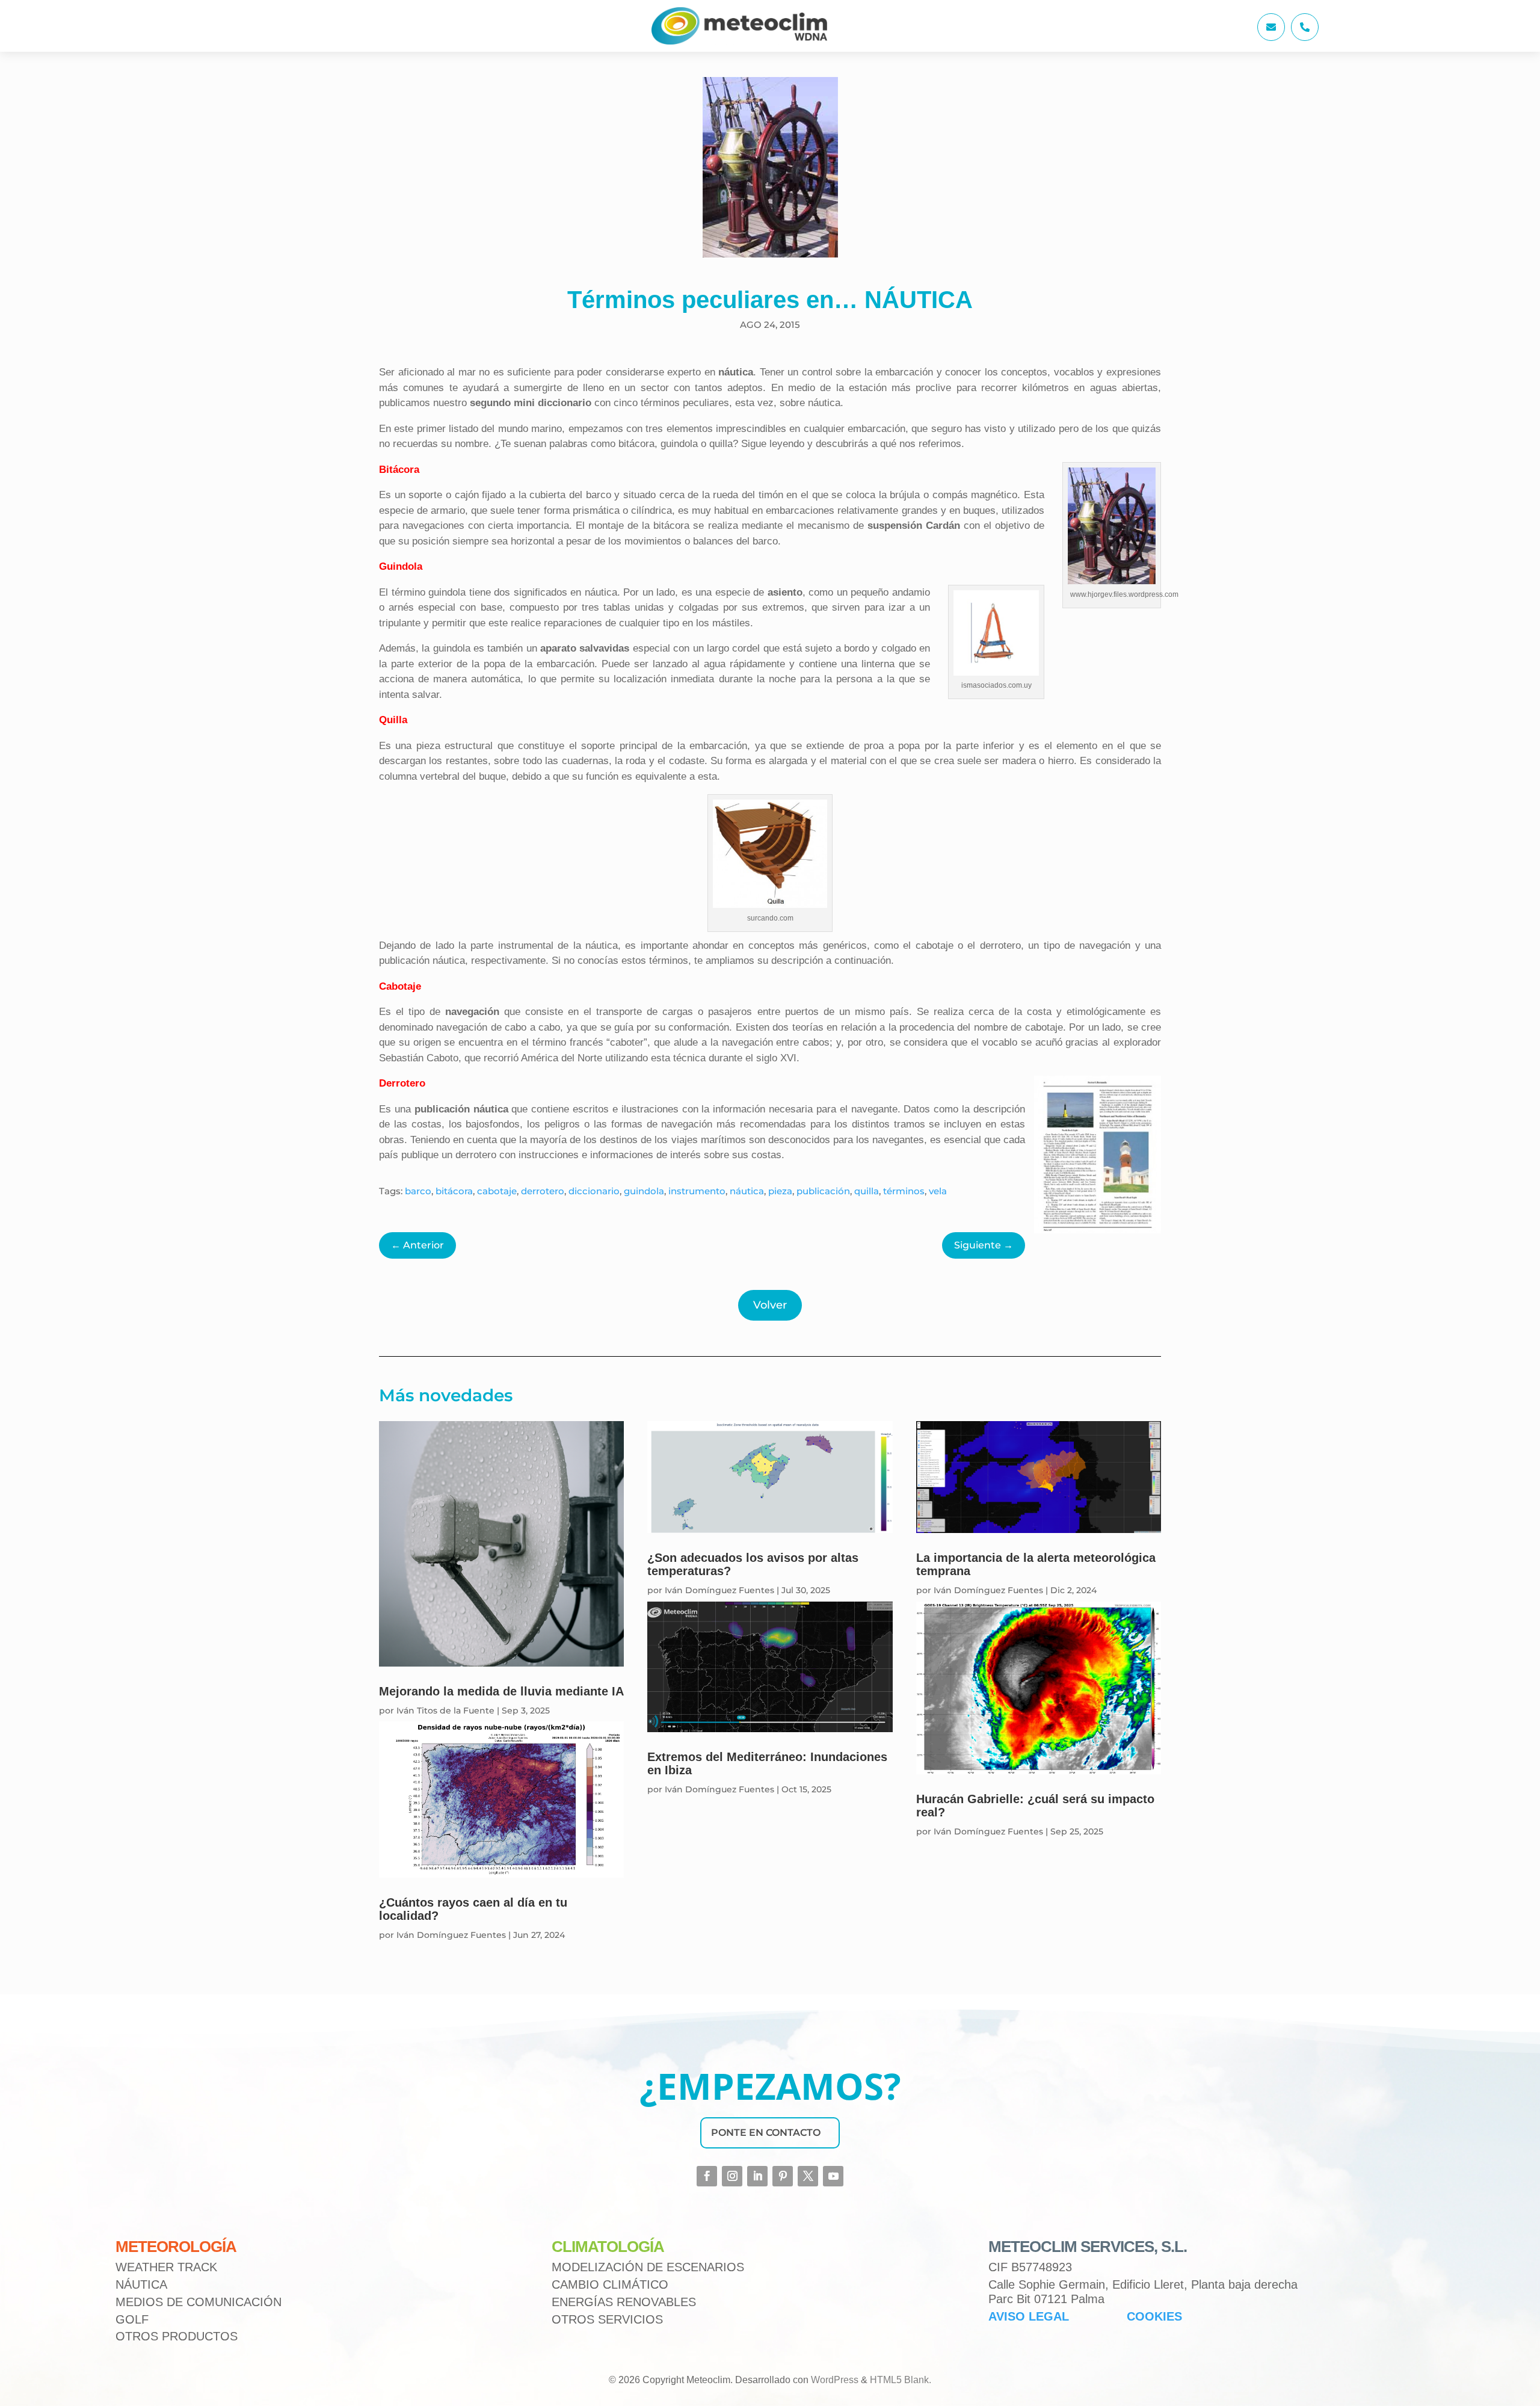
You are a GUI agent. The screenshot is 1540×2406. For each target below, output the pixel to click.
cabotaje (497, 1191)
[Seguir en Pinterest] (783, 2176)
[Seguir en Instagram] (732, 2176)
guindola (644, 1191)
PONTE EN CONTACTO (766, 2133)
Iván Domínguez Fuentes (451, 1935)
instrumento (697, 1191)
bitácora (454, 1191)
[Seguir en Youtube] (833, 2176)
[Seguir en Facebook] (707, 2176)
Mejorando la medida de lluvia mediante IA (501, 1691)
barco (418, 1191)
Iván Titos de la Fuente (445, 1710)
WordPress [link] (835, 2380)
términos (904, 1191)
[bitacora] (1271, 38)
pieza (780, 1191)
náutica (747, 1191)
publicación (823, 1191)
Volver (770, 1305)
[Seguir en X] (808, 2176)
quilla (867, 1191)
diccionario (594, 1191)
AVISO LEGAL (1029, 2316)
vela (938, 1191)
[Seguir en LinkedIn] (757, 2176)
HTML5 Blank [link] (899, 2380)
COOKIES (1154, 2316)
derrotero (543, 1191)
